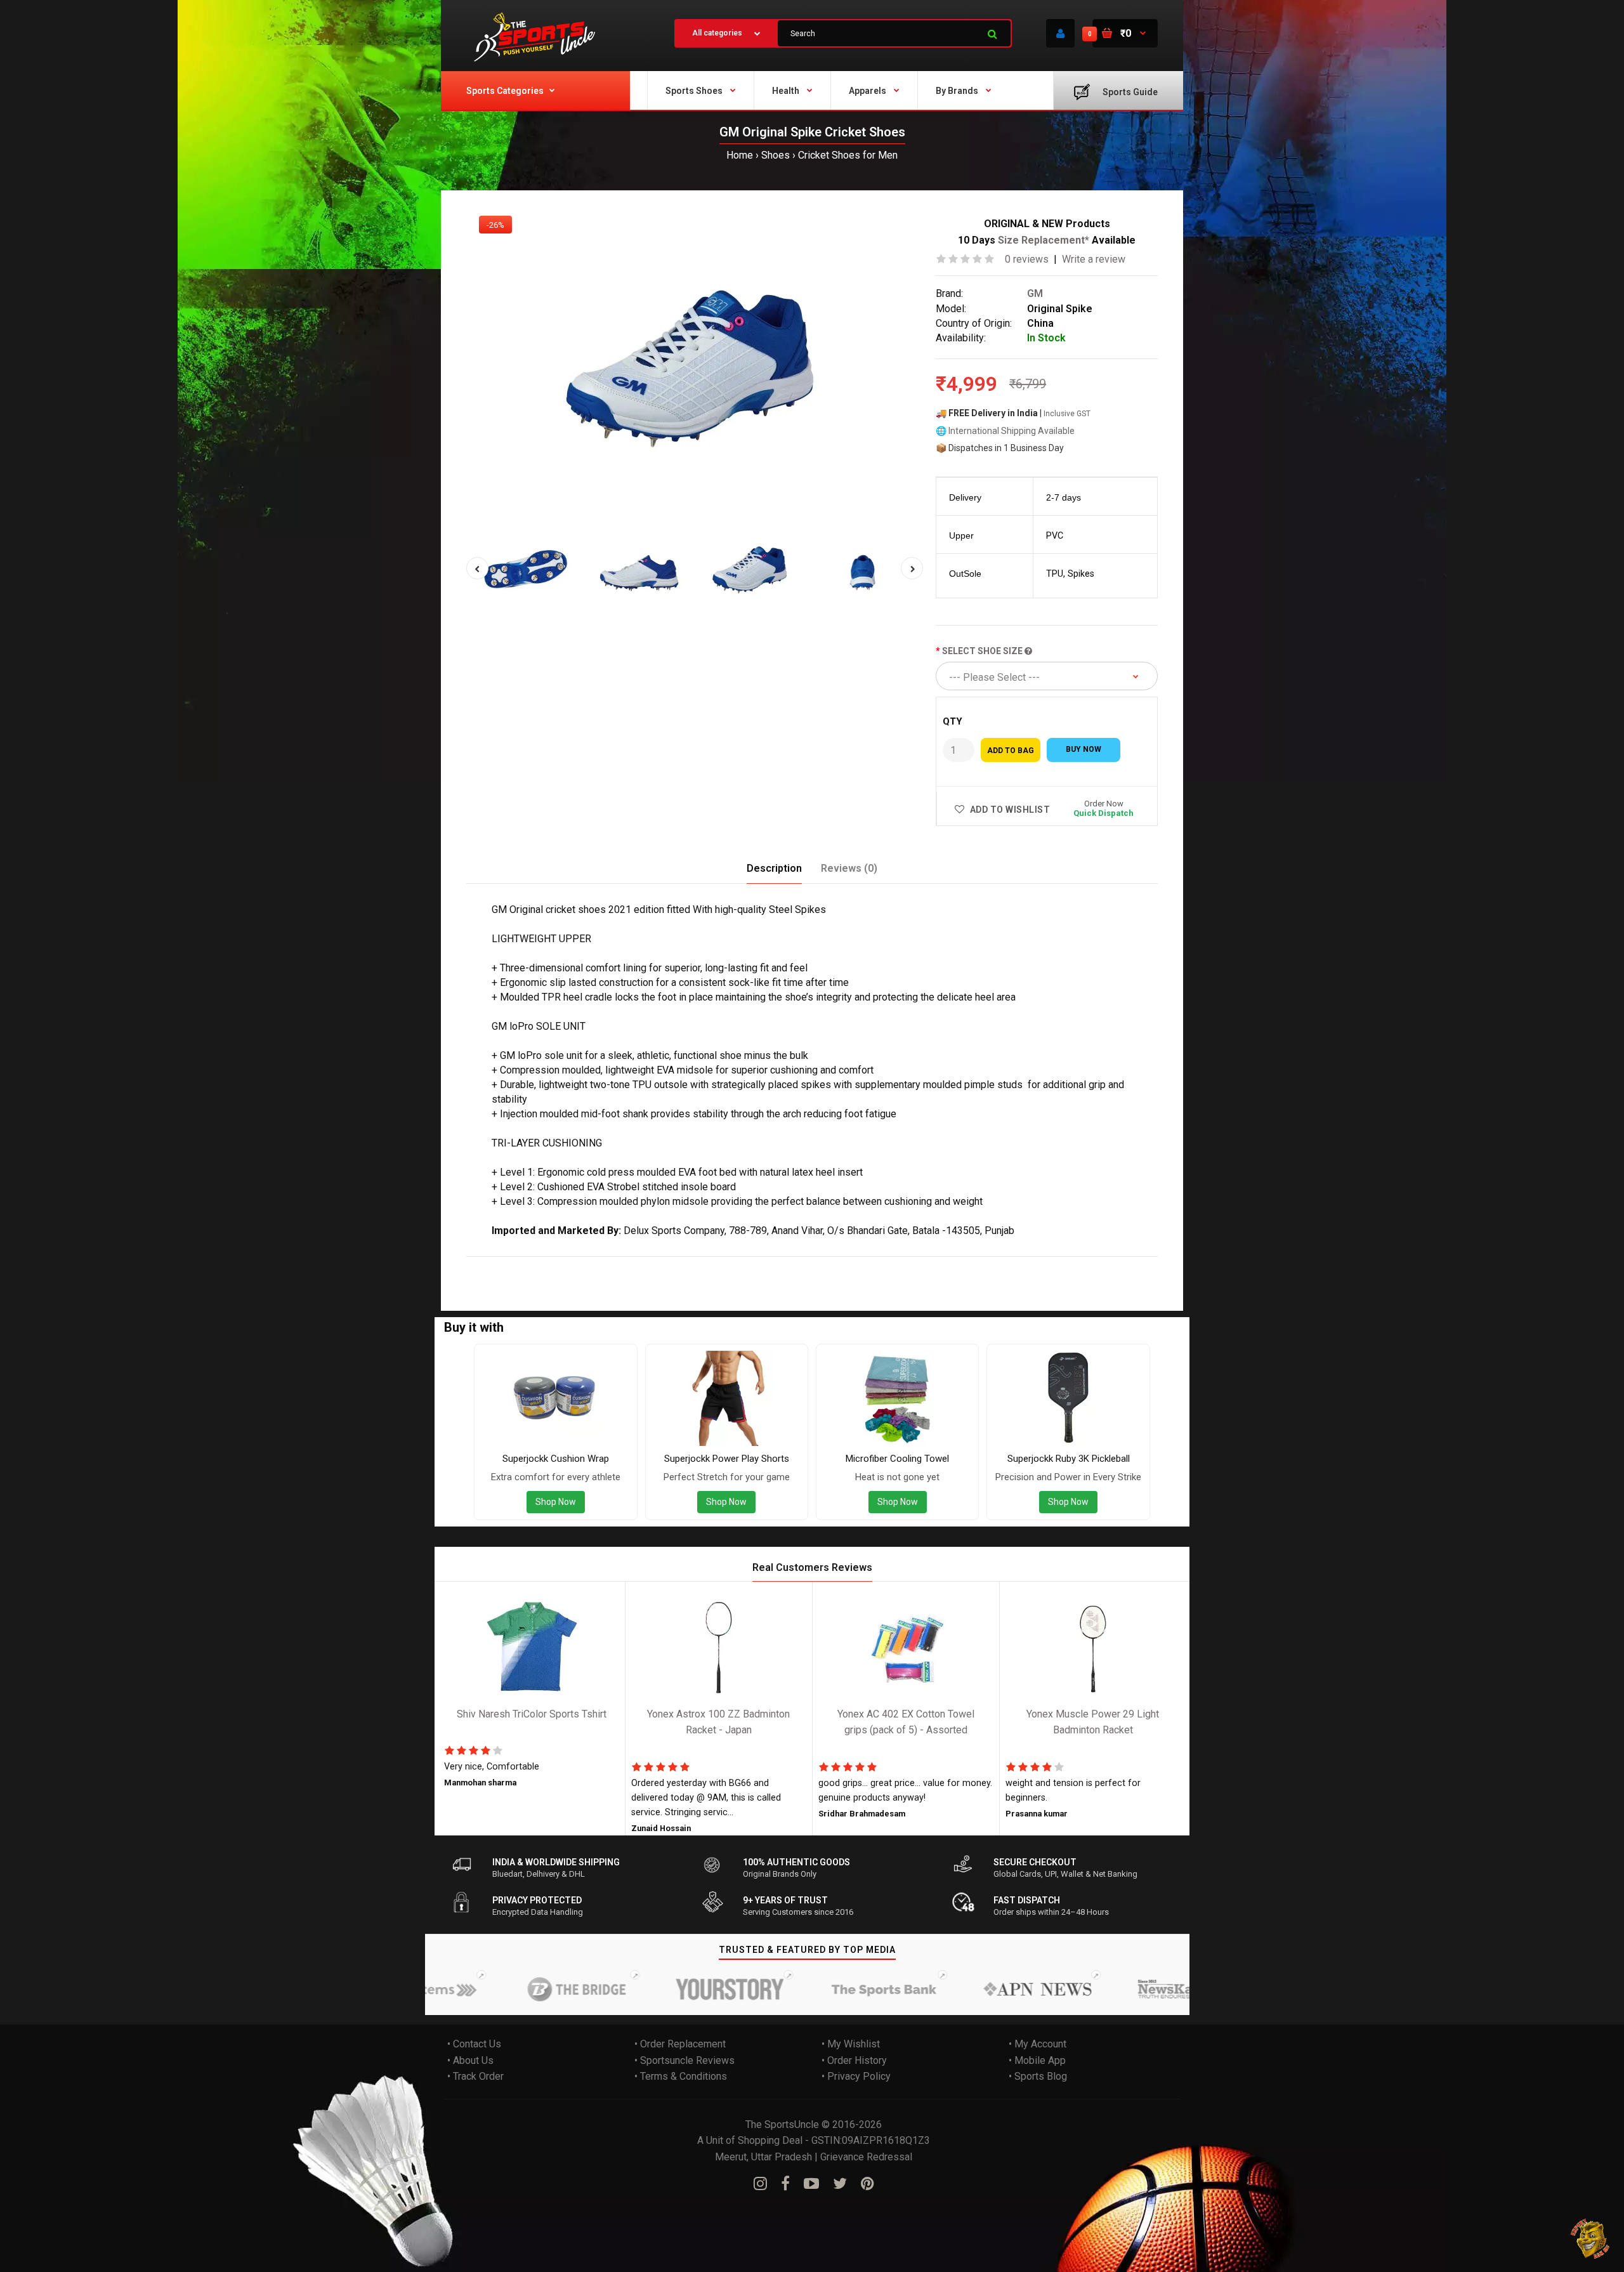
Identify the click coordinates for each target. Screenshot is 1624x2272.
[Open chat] (1591, 2239)
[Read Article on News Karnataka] (1136, 1989)
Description (774, 868)
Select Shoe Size (983, 651)
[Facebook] (785, 2184)
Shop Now (556, 1502)
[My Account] (1060, 33)
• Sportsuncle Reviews (684, 2060)
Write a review (1094, 259)
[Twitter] (840, 2184)
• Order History (854, 2060)
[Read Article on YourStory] (675, 1989)
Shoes (776, 155)
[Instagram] (760, 2184)
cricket (576, 1265)
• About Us (470, 2060)
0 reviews (1027, 259)
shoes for (617, 1265)
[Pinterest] (868, 2184)
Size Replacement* (1045, 240)
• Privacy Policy (856, 2076)
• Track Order (475, 2076)
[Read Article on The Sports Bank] (828, 1989)
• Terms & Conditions (681, 2076)
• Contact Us (474, 2044)
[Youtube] (811, 2184)
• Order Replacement (680, 2044)
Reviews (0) (849, 868)
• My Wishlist (851, 2044)
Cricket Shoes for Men (848, 155)
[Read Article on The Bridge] (521, 1989)
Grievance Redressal (866, 2157)
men (652, 1265)
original (512, 1265)
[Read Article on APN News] (982, 1989)
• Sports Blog (1038, 2076)
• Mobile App (1037, 2060)
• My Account (1038, 2044)
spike (545, 1265)
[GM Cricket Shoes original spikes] (695, 362)
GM (1035, 293)
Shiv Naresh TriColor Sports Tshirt (532, 1714)
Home (740, 155)
